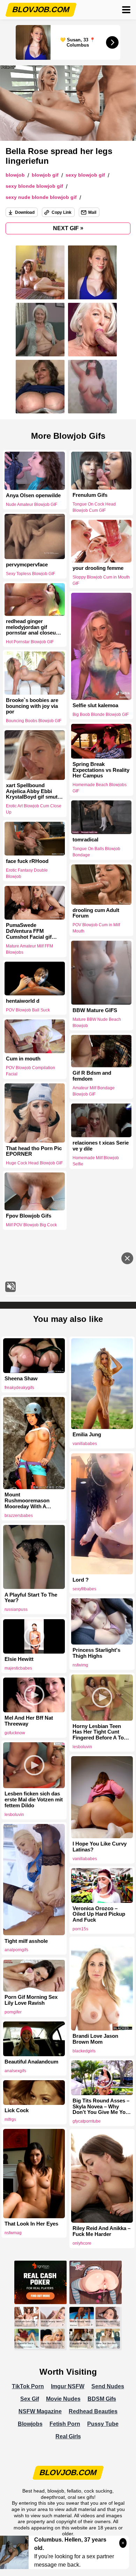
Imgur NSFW (68, 2386)
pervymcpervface (27, 565)
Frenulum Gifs (90, 495)
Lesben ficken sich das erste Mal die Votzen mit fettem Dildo (34, 1800)
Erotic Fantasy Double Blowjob (27, 873)
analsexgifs (15, 2071)
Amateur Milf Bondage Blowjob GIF (94, 1091)
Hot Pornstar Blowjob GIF (30, 642)
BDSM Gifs (102, 2399)
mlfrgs (10, 2119)
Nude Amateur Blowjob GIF (32, 504)
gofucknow (15, 1733)
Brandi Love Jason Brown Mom (95, 2039)
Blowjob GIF (45, 175)
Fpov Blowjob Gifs (29, 1216)
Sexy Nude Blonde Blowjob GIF (41, 197)
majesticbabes (18, 1668)
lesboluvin (82, 1747)
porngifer (13, 2012)
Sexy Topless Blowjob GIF (31, 574)
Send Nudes (108, 2386)
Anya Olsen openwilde (33, 495)
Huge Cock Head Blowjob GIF (34, 1163)
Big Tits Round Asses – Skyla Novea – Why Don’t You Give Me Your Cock (102, 2107)
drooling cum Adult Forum (96, 913)
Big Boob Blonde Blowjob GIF (101, 714)
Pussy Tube (103, 2424)
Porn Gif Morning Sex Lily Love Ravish (31, 2000)
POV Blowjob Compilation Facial (31, 1071)
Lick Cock (17, 2110)
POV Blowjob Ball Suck (28, 1010)
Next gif (68, 228)
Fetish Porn (65, 2424)
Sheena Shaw (21, 1379)
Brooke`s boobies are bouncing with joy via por (32, 706)
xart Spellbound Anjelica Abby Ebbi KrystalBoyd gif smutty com (34, 791)
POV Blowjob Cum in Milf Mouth (96, 928)
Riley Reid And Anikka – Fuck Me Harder (101, 2231)
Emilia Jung (87, 1435)
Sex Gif (30, 2399)
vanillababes (85, 1444)
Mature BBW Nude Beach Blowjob (97, 1022)
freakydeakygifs (19, 1388)
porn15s (80, 1929)
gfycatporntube (87, 2121)
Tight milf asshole (26, 1941)
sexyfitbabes (84, 1589)
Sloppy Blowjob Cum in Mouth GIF (101, 580)
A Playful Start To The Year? (31, 1598)
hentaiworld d (23, 1001)
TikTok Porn (28, 2386)
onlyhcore (82, 2243)
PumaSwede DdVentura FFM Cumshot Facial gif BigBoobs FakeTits (29, 931)
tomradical (85, 840)
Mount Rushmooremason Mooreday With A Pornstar (27, 1501)
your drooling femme (98, 568)
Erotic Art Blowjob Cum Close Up (34, 809)
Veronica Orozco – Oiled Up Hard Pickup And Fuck (99, 1914)
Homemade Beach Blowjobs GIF (100, 788)
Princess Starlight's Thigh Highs (96, 1653)
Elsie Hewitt (19, 1659)
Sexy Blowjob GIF (85, 175)
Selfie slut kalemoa (95, 705)
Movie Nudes (63, 2399)
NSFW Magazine (40, 2411)
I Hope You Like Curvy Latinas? (100, 1847)
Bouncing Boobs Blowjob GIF (34, 721)
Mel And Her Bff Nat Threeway (29, 1721)
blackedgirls (84, 2051)
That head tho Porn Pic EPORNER (34, 1151)
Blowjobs (30, 2424)
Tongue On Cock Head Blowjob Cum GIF (94, 507)
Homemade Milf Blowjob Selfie (96, 1161)
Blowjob (15, 175)
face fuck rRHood (27, 861)
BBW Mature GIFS (95, 1010)
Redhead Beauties (93, 2411)
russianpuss (16, 1609)
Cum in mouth (23, 1059)
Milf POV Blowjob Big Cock (31, 1225)
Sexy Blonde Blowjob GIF (34, 186)
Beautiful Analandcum (31, 2062)
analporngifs (16, 1950)
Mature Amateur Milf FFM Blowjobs (29, 949)
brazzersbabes (19, 1516)
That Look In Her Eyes (31, 2224)
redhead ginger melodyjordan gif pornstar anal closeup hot (32, 627)
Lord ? (81, 1580)
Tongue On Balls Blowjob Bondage (96, 852)
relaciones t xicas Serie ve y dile (101, 1146)
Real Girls (68, 2436)
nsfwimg (80, 1665)
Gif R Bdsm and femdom (92, 1076)
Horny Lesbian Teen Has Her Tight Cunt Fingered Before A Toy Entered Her (100, 1732)
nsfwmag (13, 2233)
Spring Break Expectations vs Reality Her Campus (101, 770)
